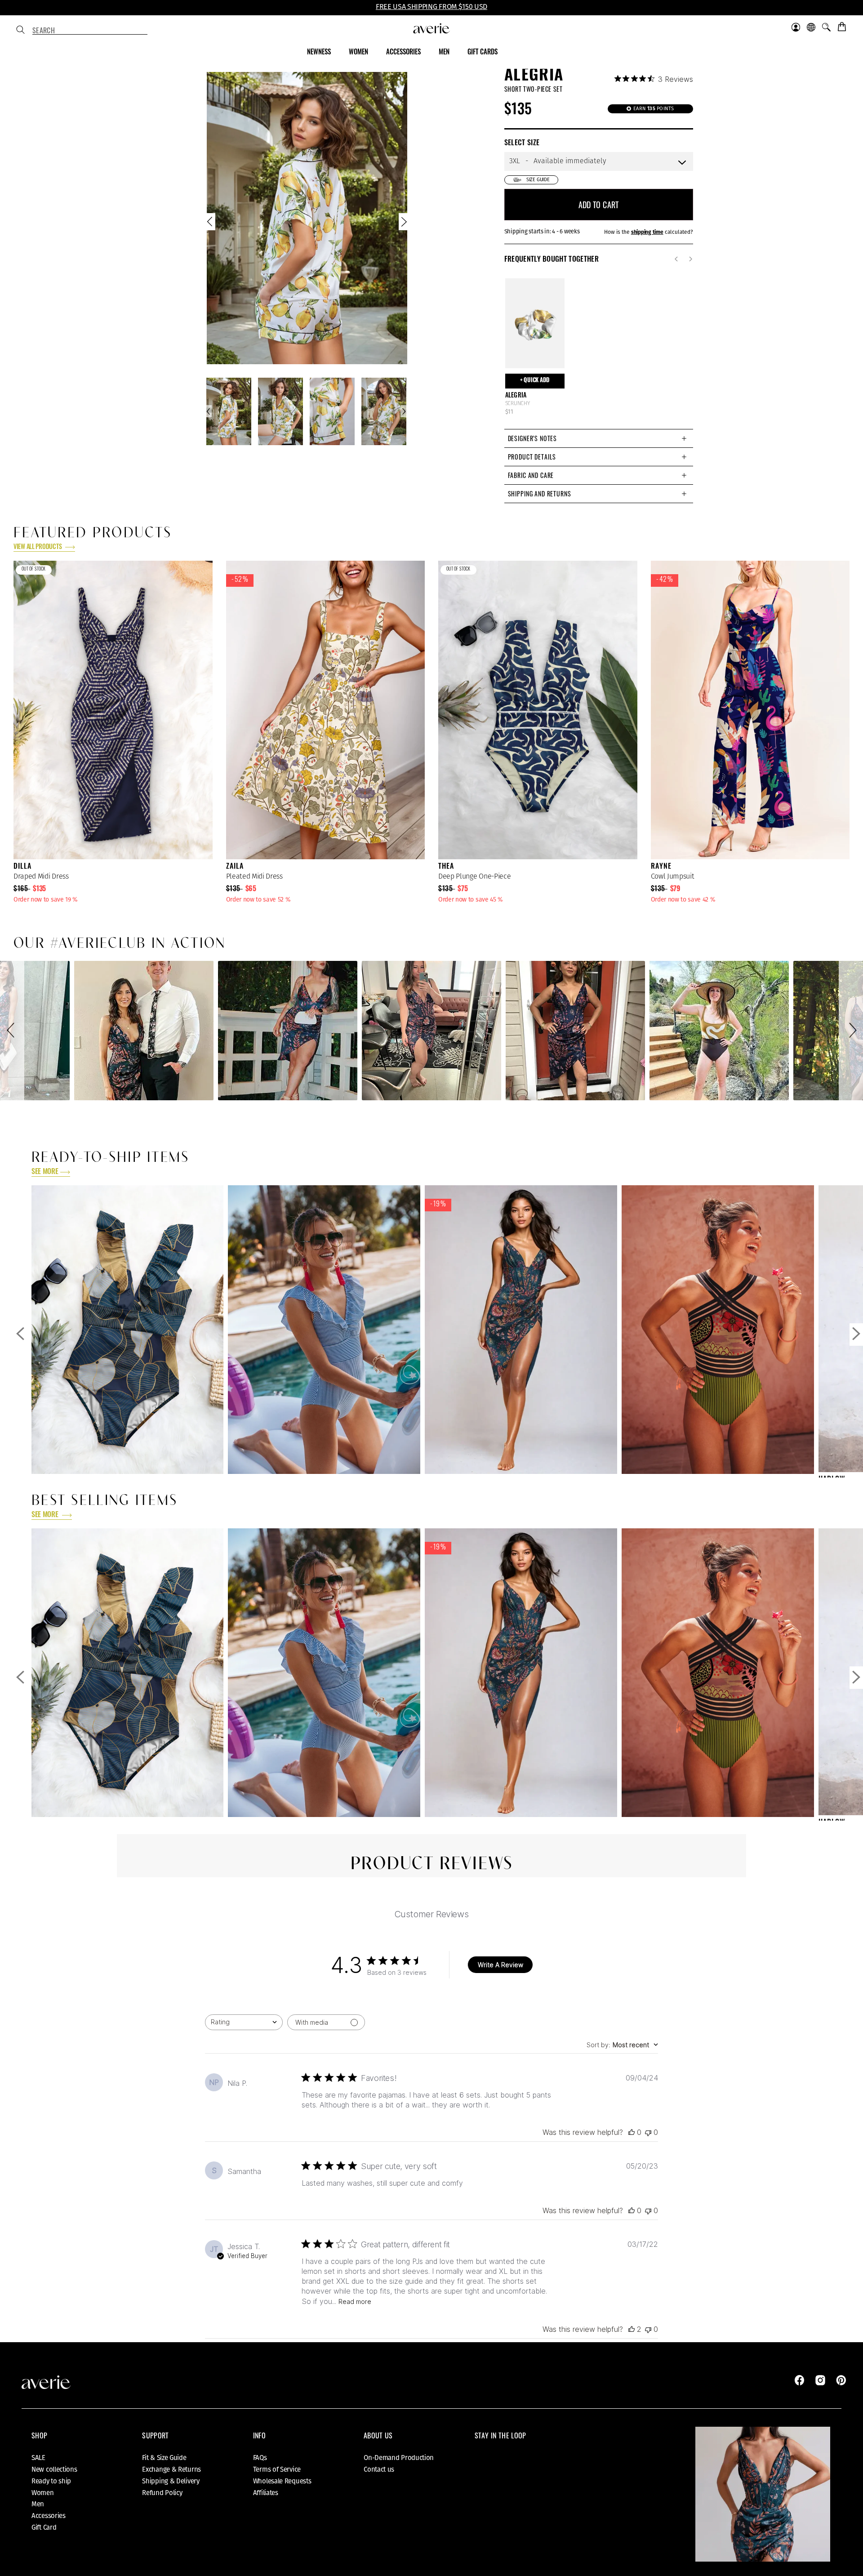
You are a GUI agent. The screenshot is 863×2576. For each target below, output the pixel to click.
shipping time (647, 232)
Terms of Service (277, 2469)
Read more (355, 2301)
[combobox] (90, 31)
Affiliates (266, 2493)
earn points (653, 109)
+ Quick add (535, 381)
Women (43, 2493)
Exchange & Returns (171, 2469)
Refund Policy (162, 2493)
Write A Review (500, 1965)
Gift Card (44, 2527)
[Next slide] (403, 224)
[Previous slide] (211, 224)
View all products (38, 547)
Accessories (49, 2516)
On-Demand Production (399, 2458)
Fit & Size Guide (164, 2458)
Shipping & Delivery (171, 2481)
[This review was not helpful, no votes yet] (648, 2132)
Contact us (379, 2469)
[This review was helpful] (632, 2329)
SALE (38, 2458)
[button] (12, 1031)
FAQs (260, 2458)
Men (38, 2504)
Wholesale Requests (282, 2481)
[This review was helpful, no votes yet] (632, 2132)
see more (45, 1172)
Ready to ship (51, 2481)
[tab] (599, 438)
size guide (538, 180)
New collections (54, 2469)
